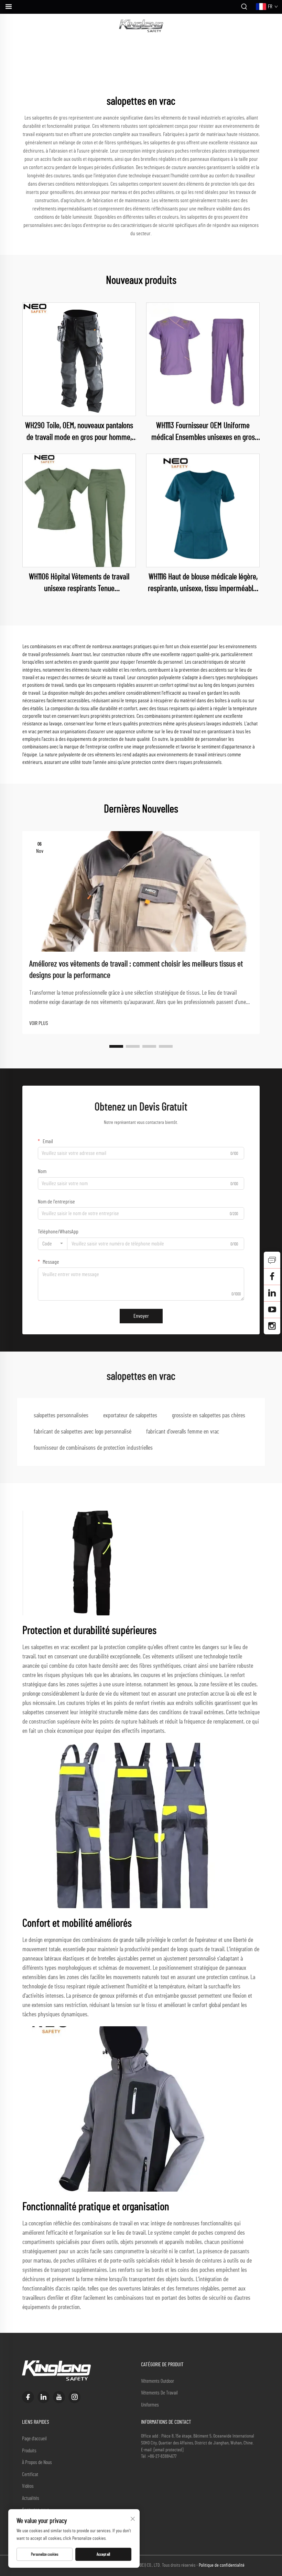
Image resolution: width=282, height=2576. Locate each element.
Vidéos (28, 2486)
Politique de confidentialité (222, 2565)
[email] (272, 1276)
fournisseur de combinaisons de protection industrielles (93, 1448)
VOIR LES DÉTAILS (79, 359)
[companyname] (141, 26)
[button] (116, 1046)
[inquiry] (272, 1260)
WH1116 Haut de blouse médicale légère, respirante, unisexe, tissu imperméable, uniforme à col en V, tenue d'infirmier (203, 584)
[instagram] (74, 2397)
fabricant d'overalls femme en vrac (183, 1432)
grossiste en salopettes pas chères (209, 1416)
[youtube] (59, 2397)
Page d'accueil (34, 2439)
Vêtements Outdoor (158, 2381)
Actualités (31, 2498)
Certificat (30, 2475)
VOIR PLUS (39, 1023)
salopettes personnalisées (61, 1416)
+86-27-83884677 (162, 2456)
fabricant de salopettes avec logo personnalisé (83, 1432)
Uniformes (150, 2405)
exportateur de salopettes (130, 1416)
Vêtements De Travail (159, 2393)
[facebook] (28, 2397)
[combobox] (53, 1244)
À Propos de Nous (37, 2463)
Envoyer (141, 1316)
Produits (29, 2451)
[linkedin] (44, 2397)
